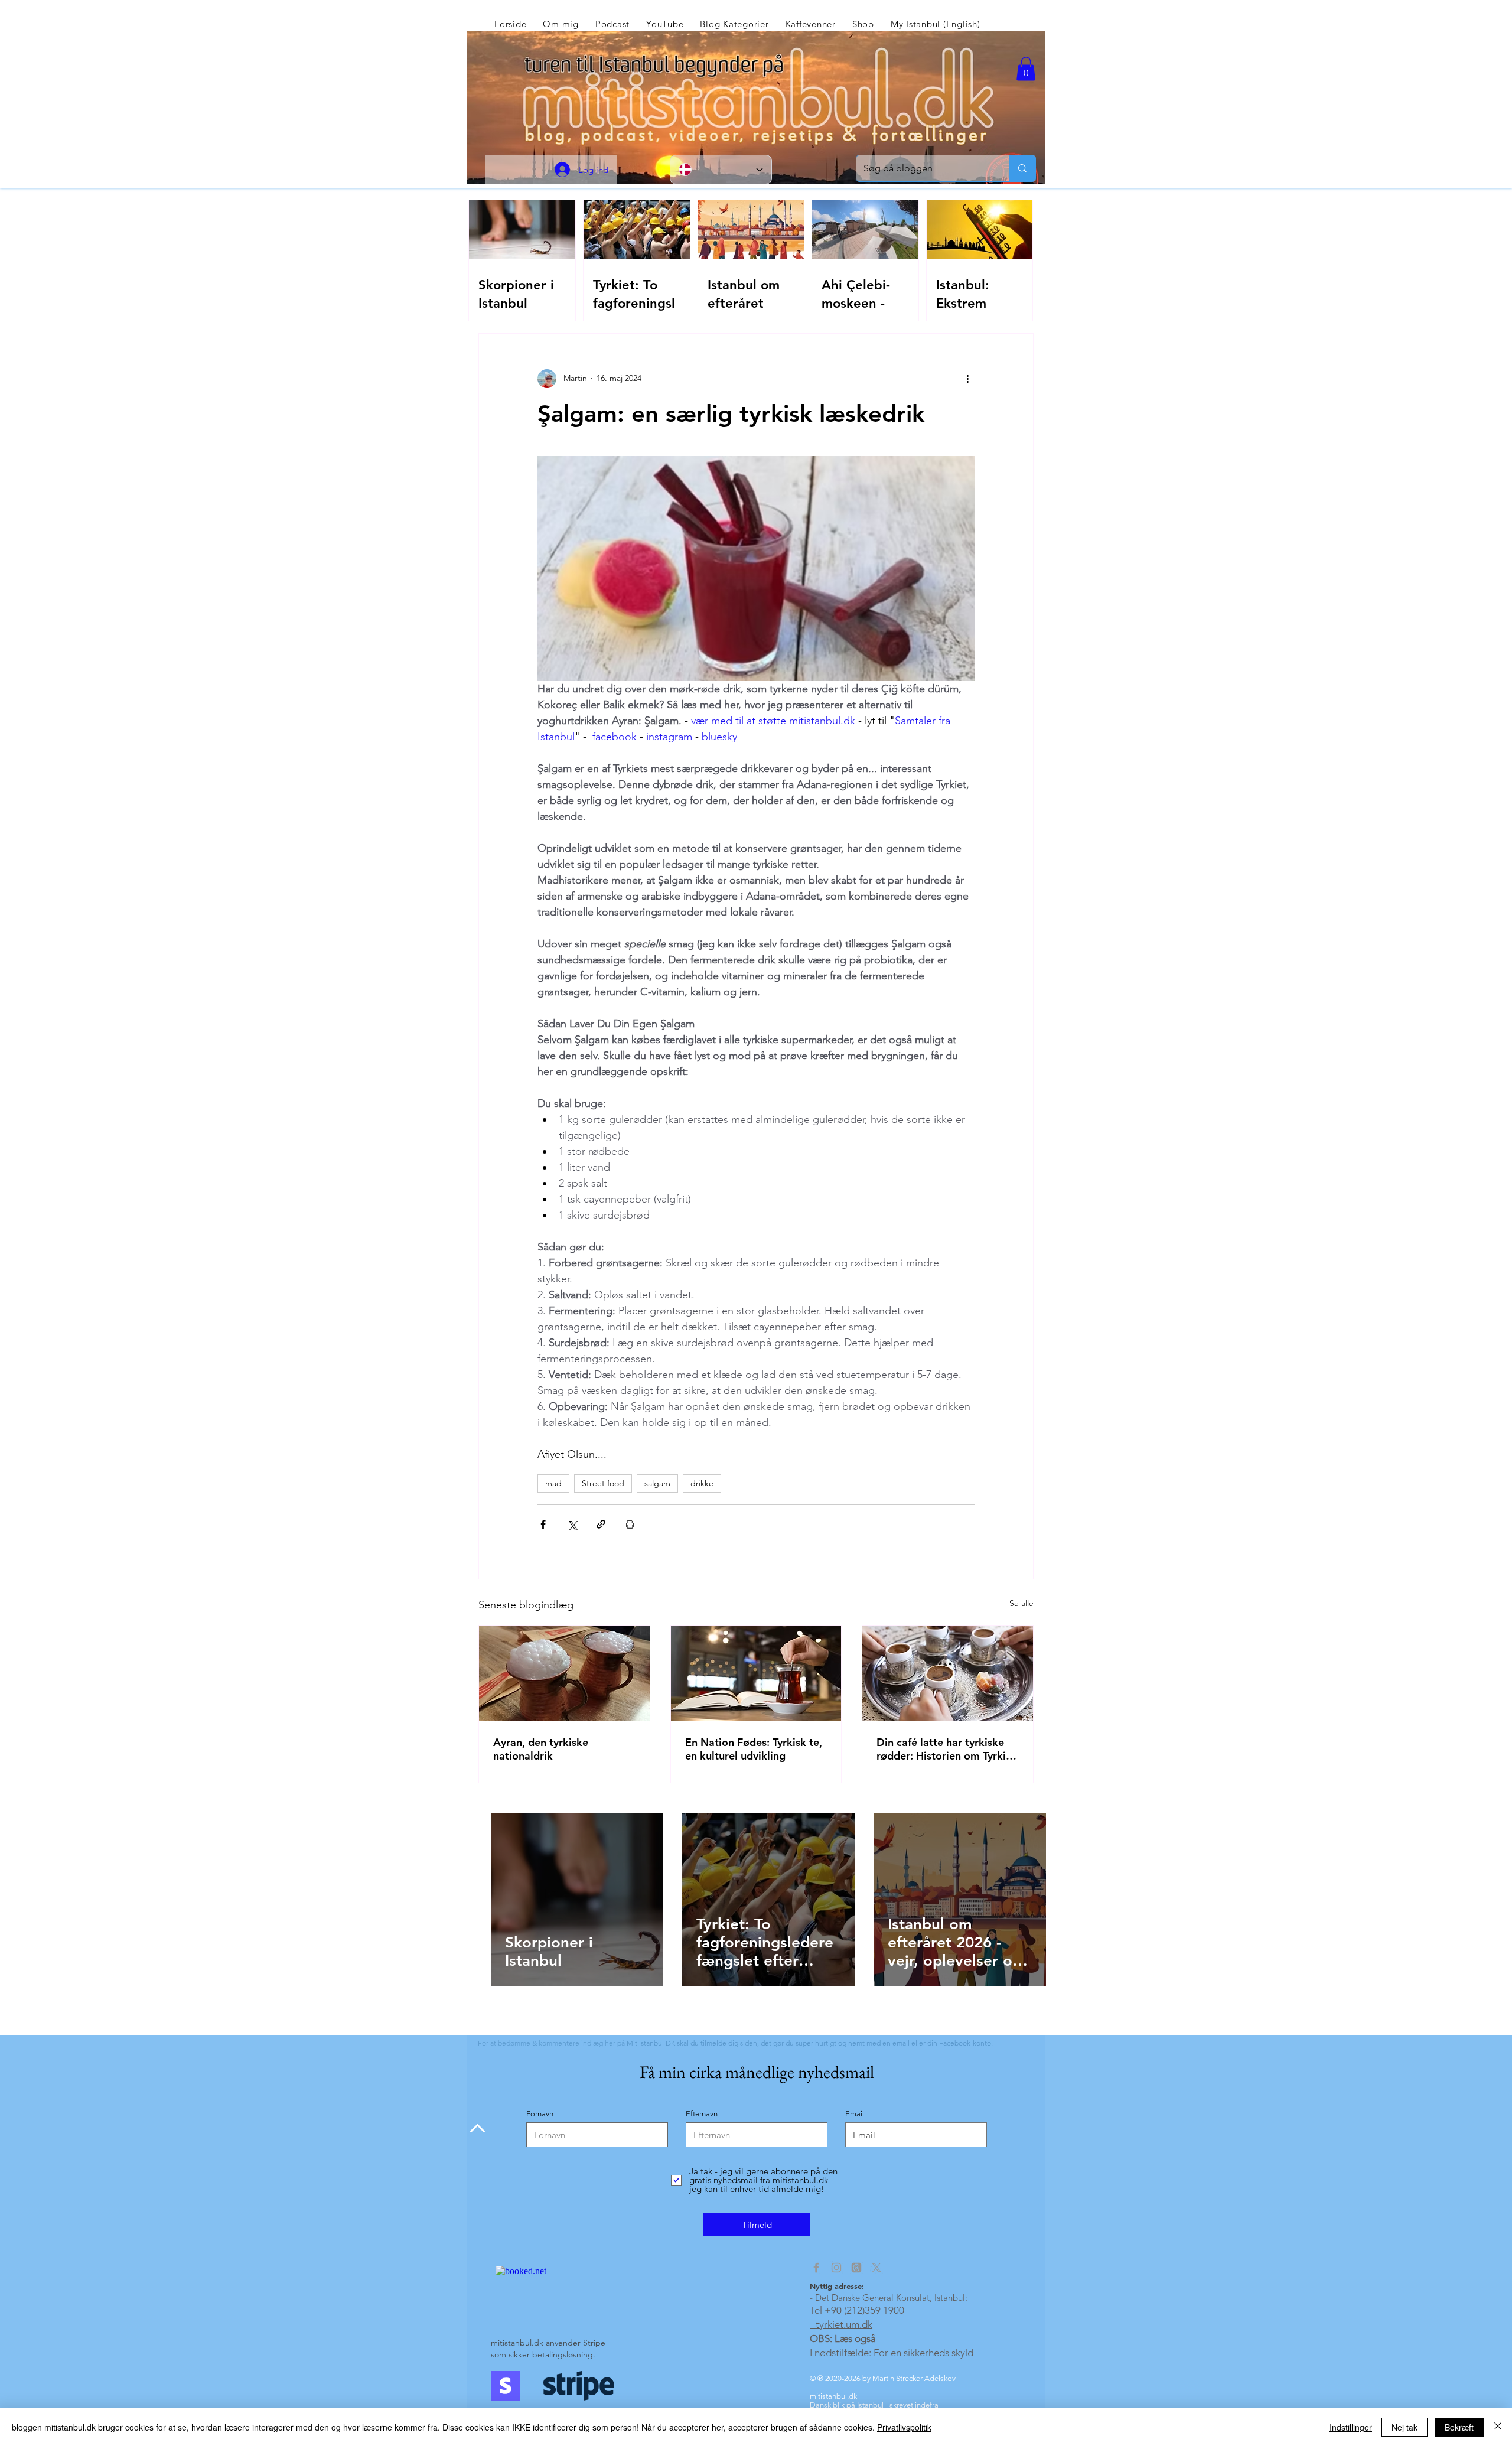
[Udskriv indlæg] (630, 1524)
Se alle (1021, 1603)
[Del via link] (601, 1524)
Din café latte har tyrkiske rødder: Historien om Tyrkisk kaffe (946, 1749)
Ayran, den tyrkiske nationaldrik (541, 1749)
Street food (603, 1483)
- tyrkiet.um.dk (841, 2324)
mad (553, 1483)
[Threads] (856, 2268)
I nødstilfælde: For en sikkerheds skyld (892, 2353)
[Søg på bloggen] (1022, 168)
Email (855, 2114)
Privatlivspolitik (904, 2427)
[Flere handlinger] (967, 379)
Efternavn (702, 2114)
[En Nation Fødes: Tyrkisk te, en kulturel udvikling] (756, 1673)
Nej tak (1405, 2427)
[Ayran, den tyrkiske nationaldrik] (564, 1673)
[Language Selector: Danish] (721, 170)
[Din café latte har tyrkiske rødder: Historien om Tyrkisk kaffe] (948, 1673)
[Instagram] (836, 2268)
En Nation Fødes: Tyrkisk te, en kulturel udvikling (754, 1749)
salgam (657, 1483)
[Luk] (1498, 2427)
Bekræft (1459, 2427)
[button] (1026, 69)
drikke (702, 1483)
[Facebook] (816, 2268)
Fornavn (540, 2114)
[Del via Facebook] (543, 1524)
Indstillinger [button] (1351, 2427)
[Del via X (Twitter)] (572, 1524)
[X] (876, 2268)
